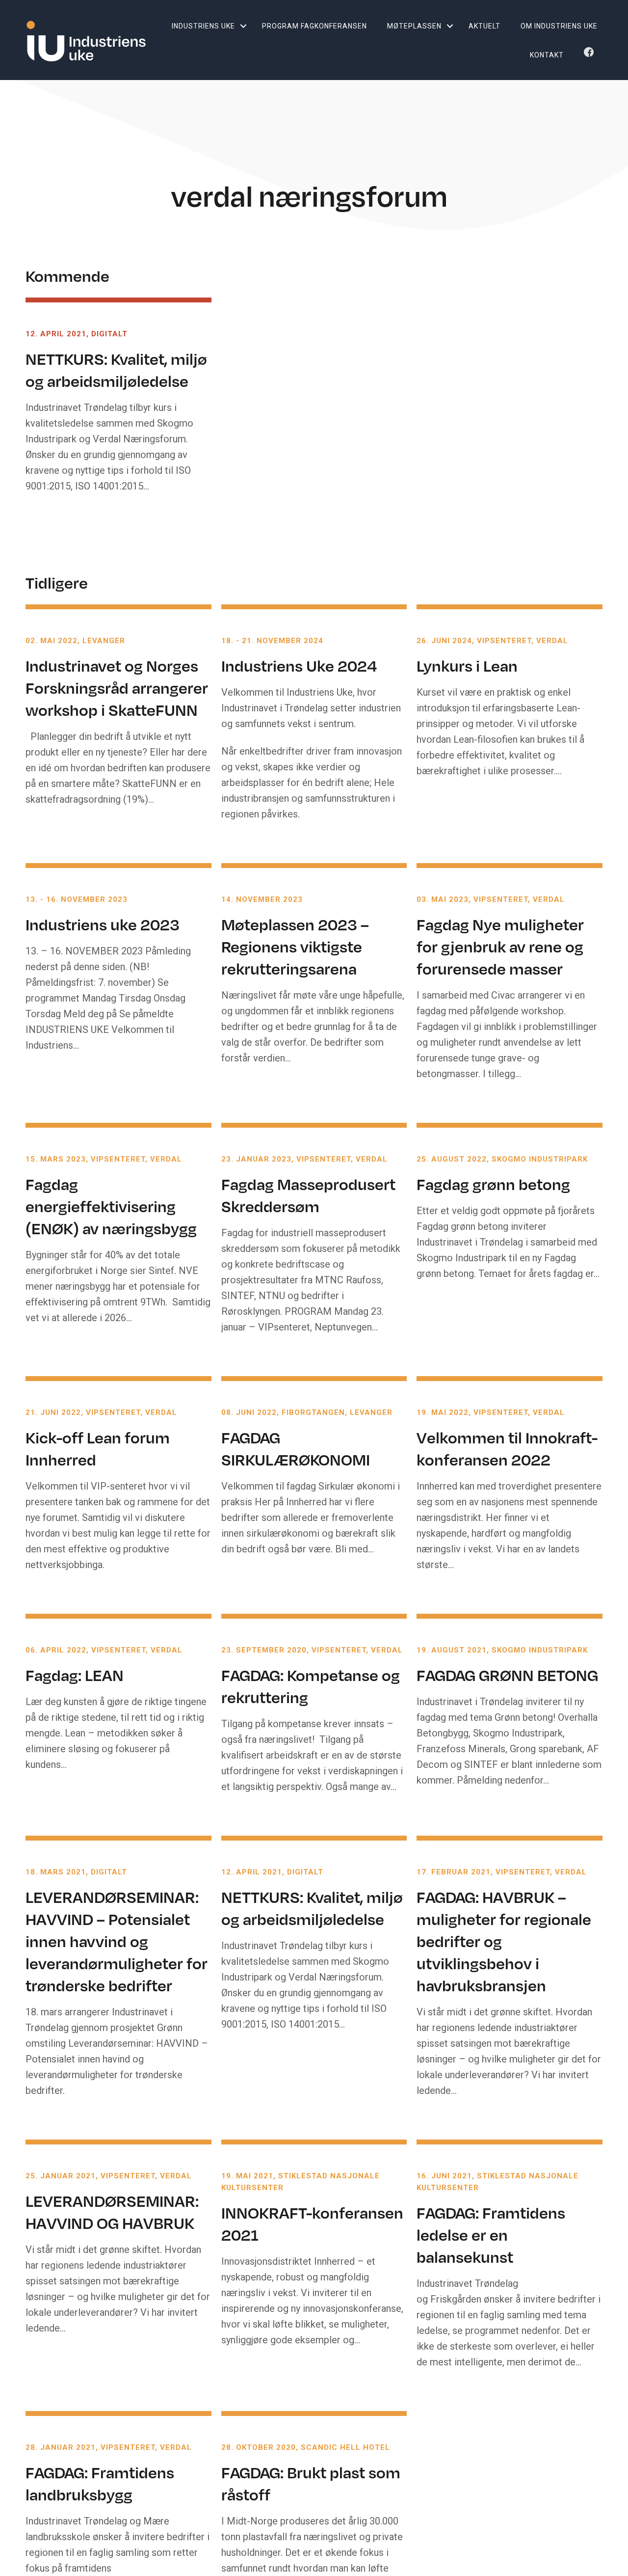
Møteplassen (414, 26)
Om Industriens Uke (559, 26)
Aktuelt (484, 26)
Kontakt (547, 55)
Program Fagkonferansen (314, 26)
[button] (243, 26)
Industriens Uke (203, 26)
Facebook (591, 55)
